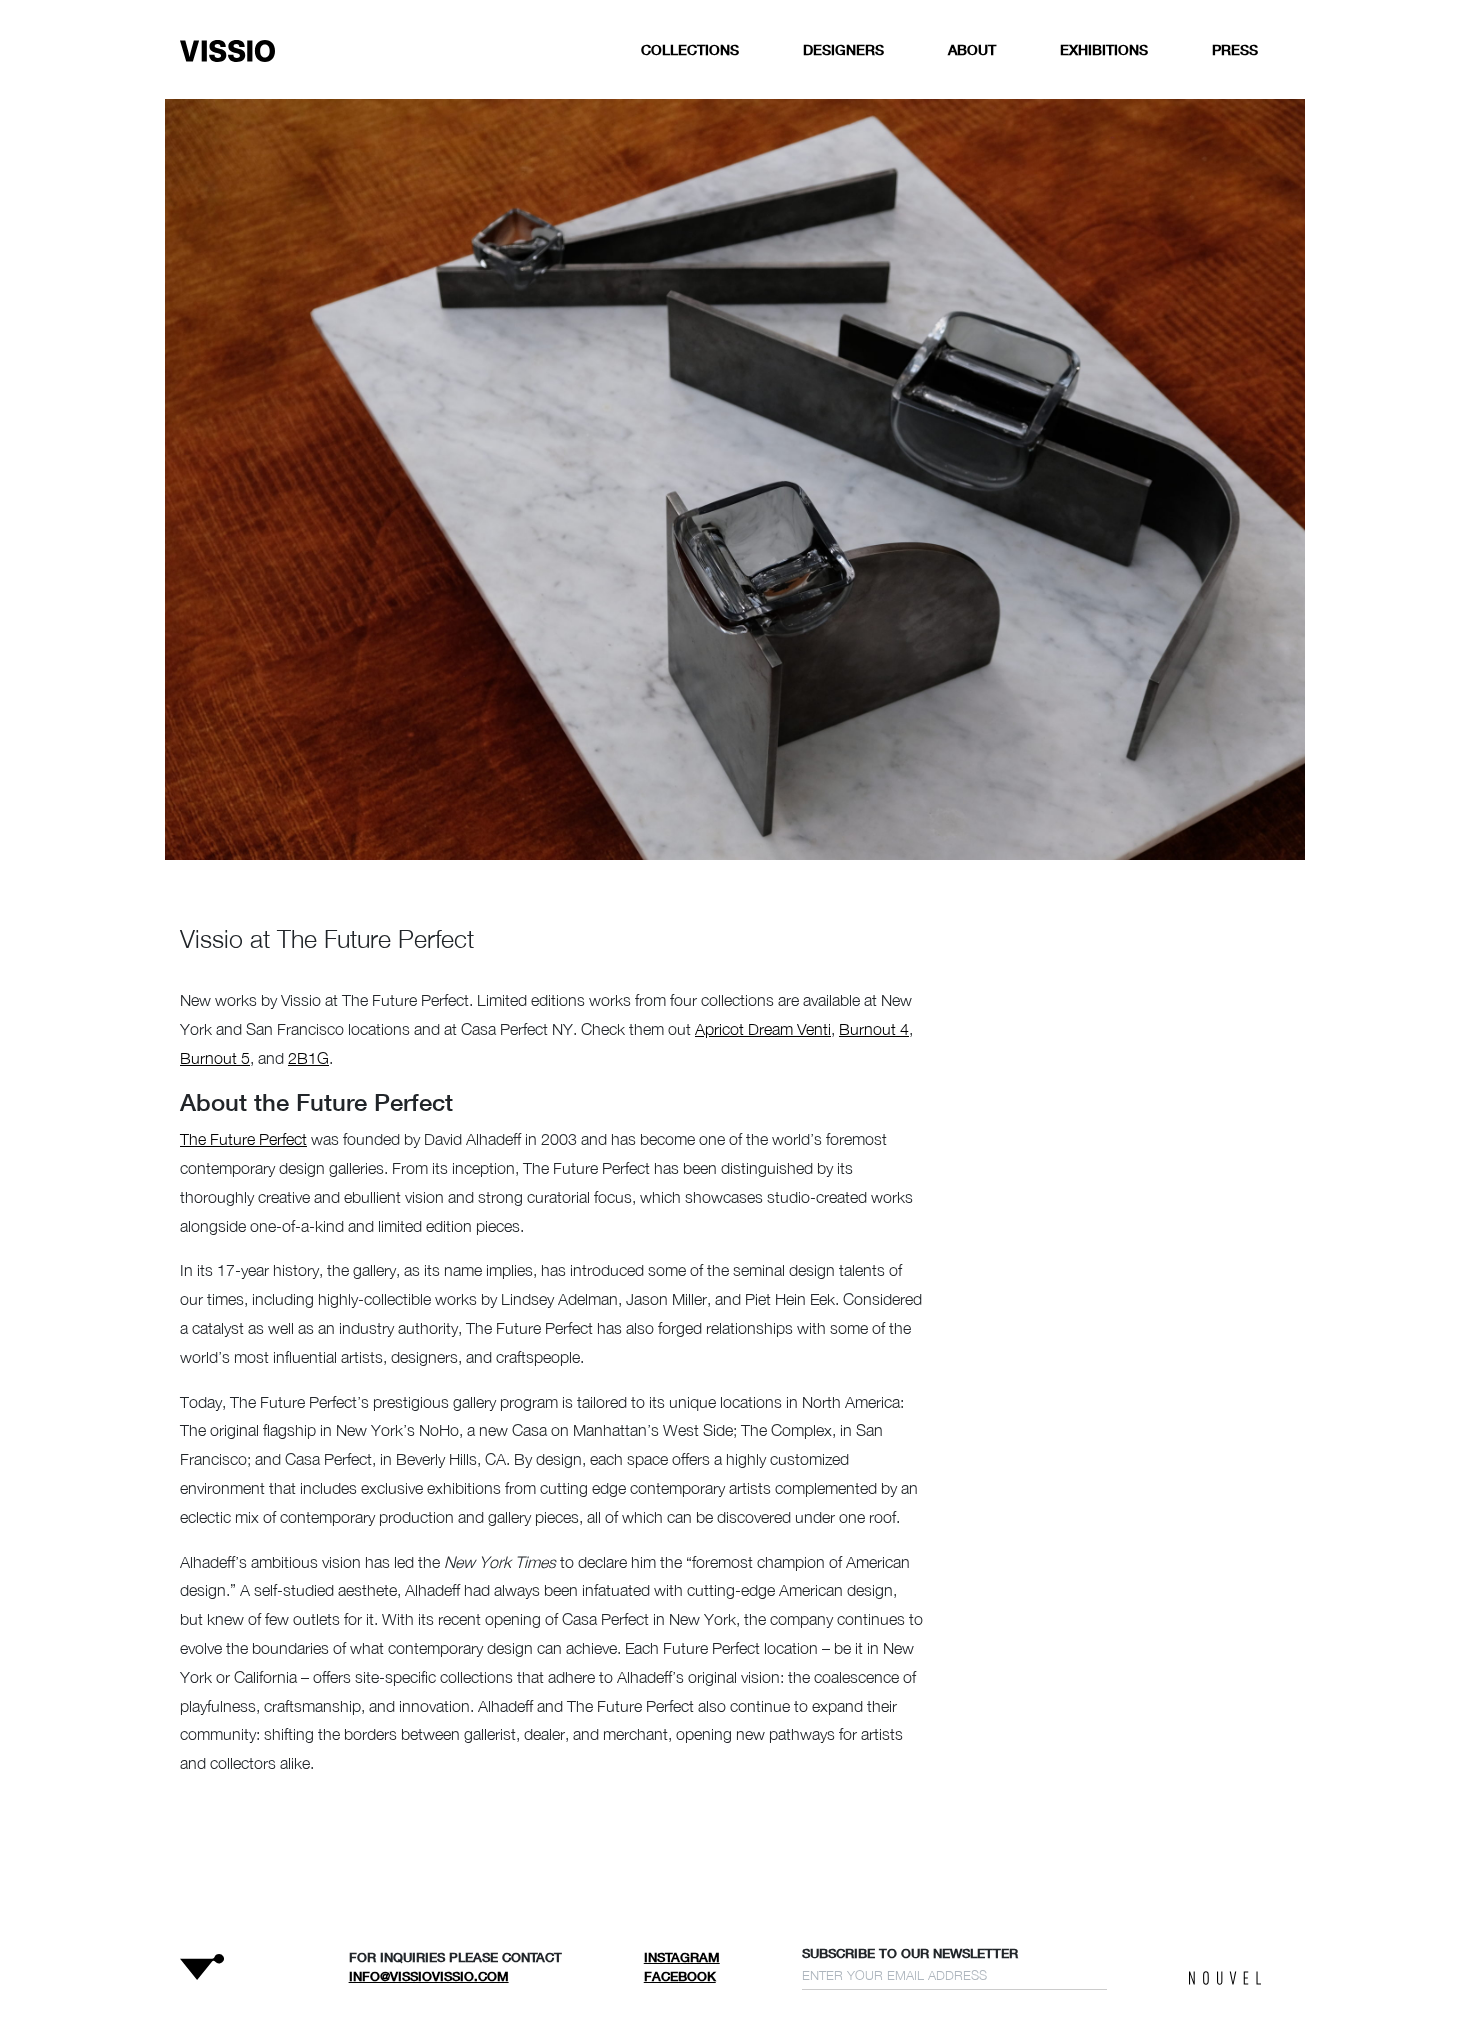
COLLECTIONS (690, 49)
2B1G (308, 1058)
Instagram (682, 1957)
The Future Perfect (243, 1139)
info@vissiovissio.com (429, 1976)
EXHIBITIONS (1104, 49)
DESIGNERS (843, 49)
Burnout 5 (215, 1058)
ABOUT (972, 49)
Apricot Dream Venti (763, 1029)
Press (1235, 49)
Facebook (680, 1976)
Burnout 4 (874, 1029)
